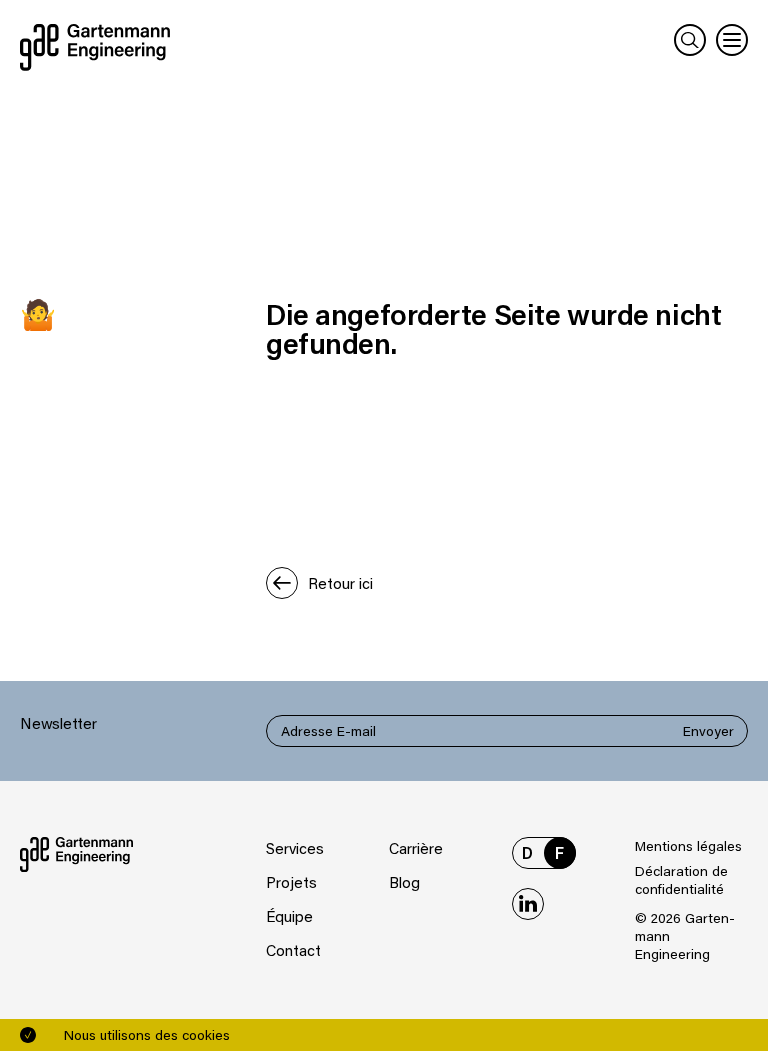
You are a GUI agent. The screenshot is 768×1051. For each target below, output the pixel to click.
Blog (404, 882)
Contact (293, 950)
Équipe (289, 916)
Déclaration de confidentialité (681, 879)
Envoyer (708, 730)
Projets (291, 882)
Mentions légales (688, 845)
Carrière (416, 848)
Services (295, 848)
